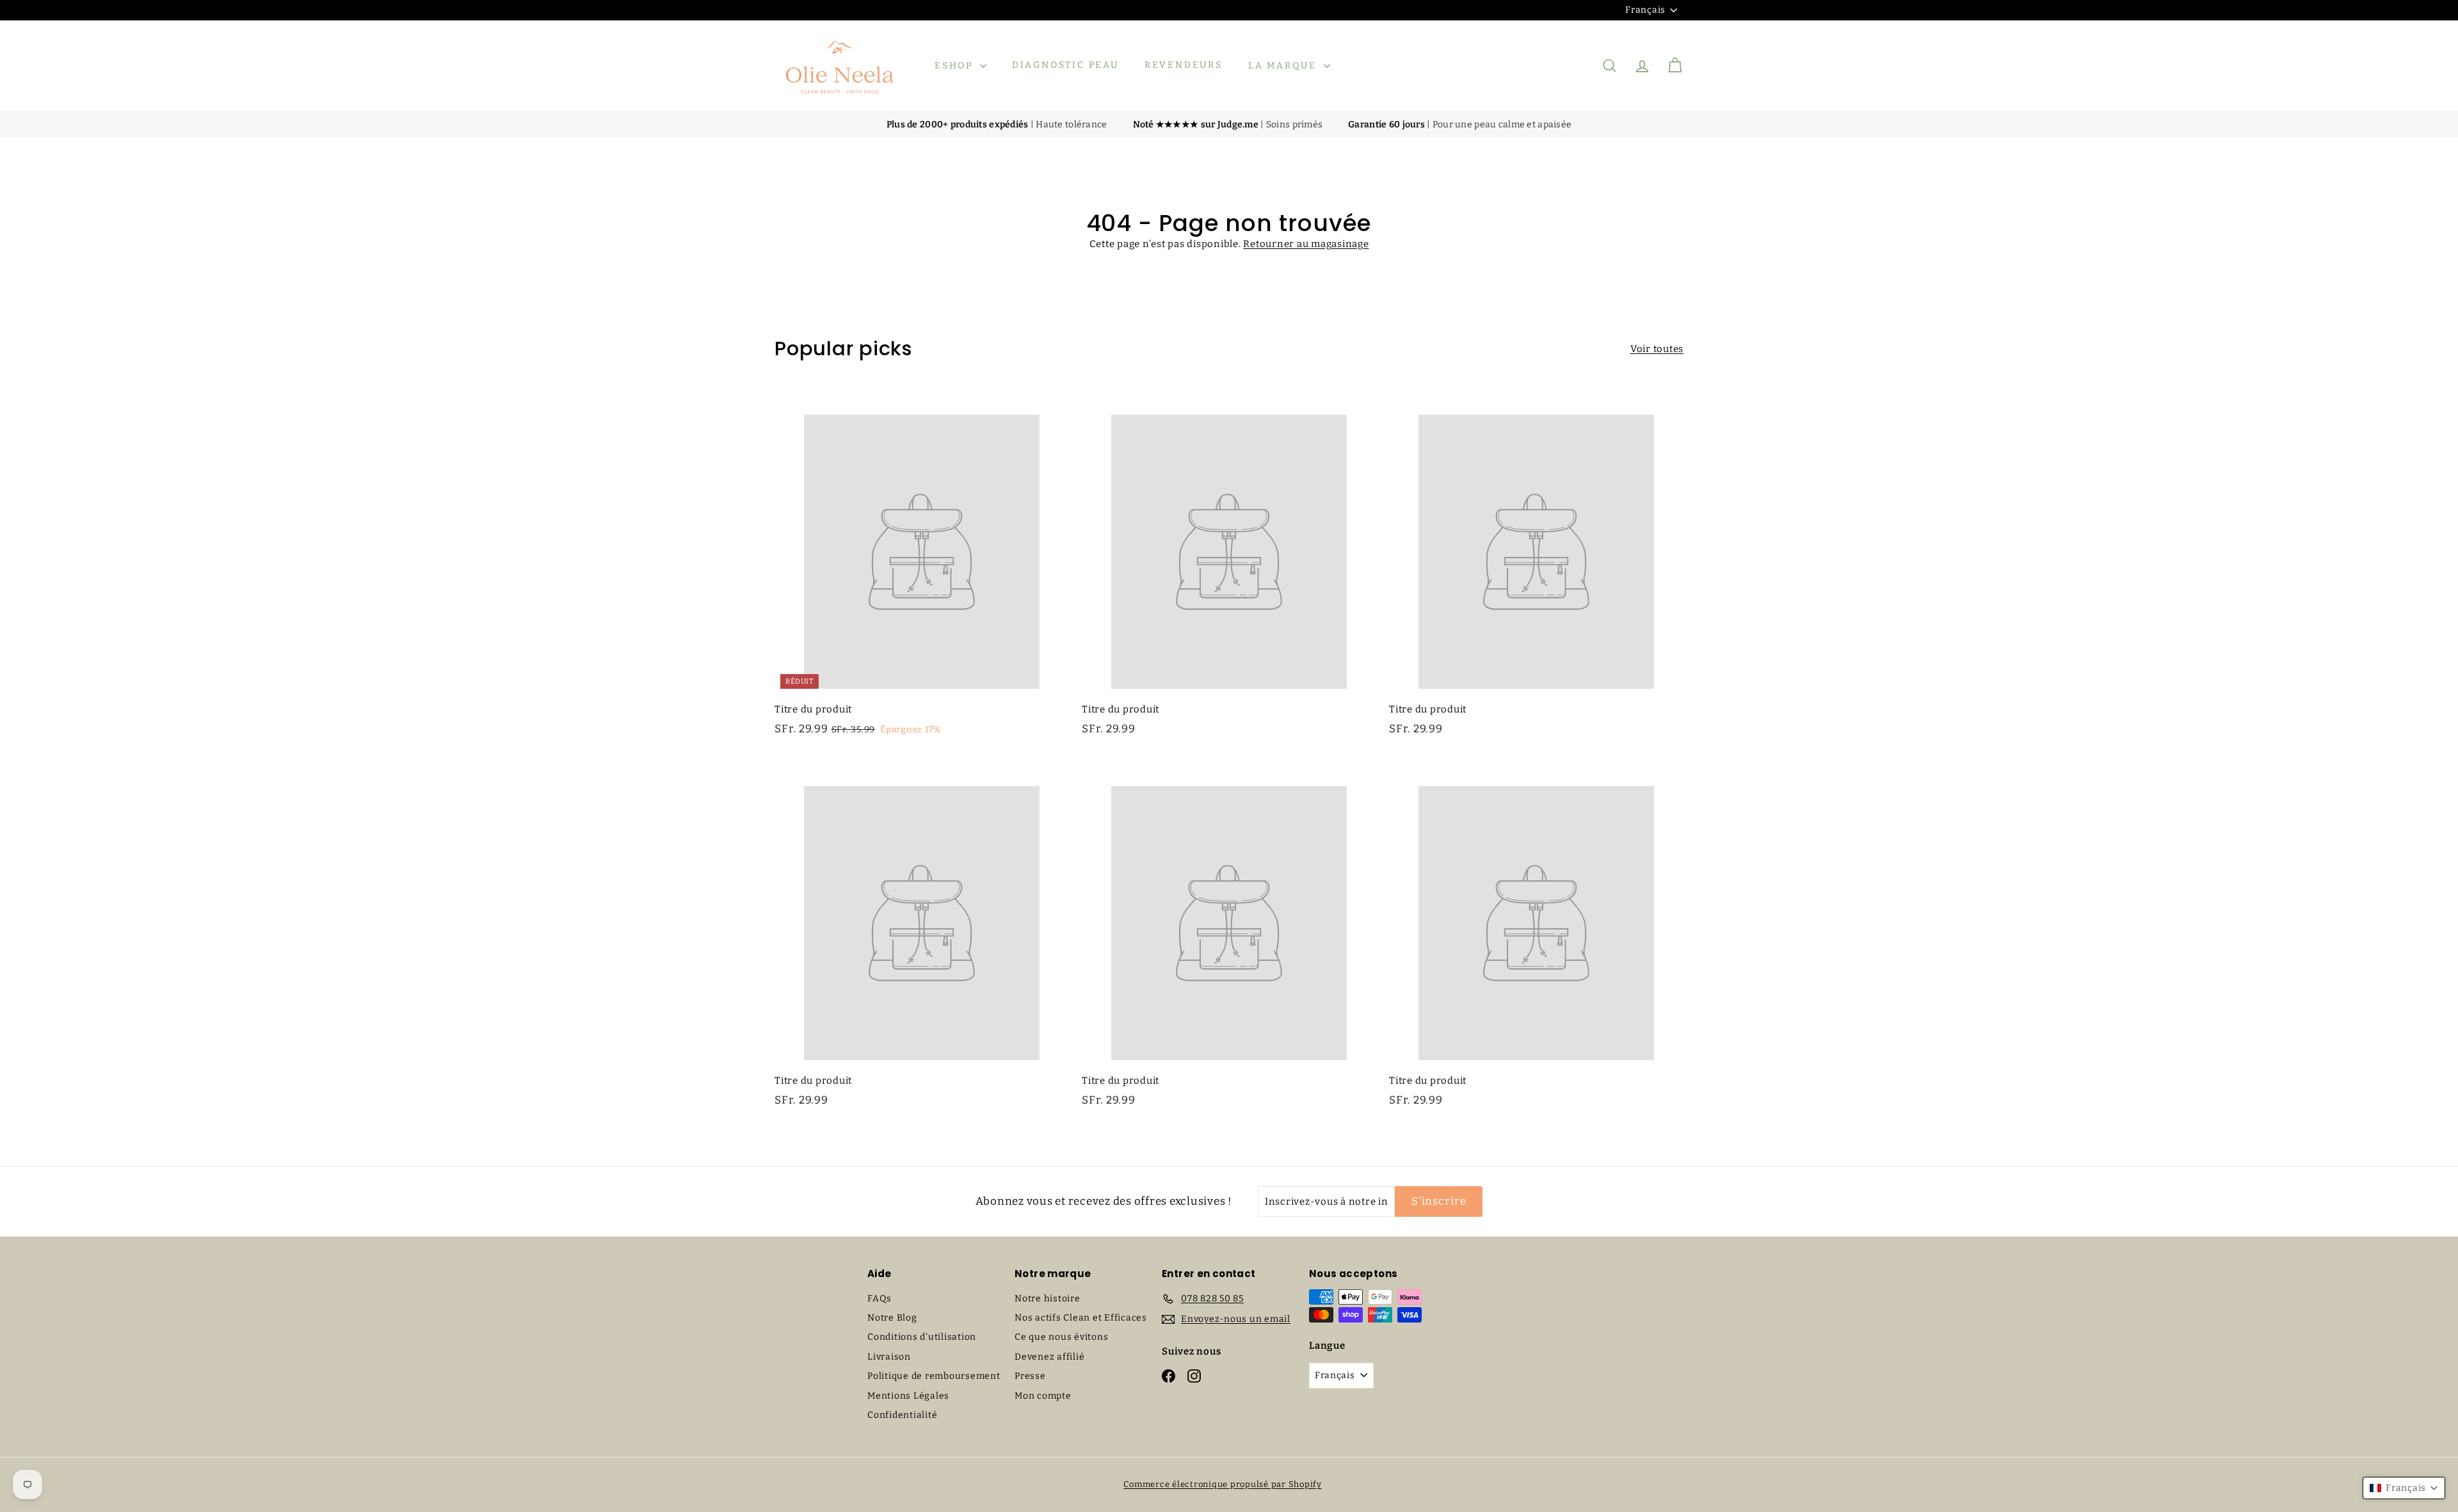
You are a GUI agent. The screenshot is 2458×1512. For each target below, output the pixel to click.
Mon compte (1043, 1396)
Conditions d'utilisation (922, 1337)
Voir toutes (1657, 349)
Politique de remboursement (934, 1376)
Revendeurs (1184, 66)
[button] (2404, 1488)
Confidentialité (902, 1415)
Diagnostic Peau (1065, 66)
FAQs (880, 1299)
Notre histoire (1048, 1299)
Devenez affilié (1049, 1357)
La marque (1284, 66)
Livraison (889, 1357)
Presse (1030, 1376)
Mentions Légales (908, 1396)
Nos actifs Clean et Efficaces (1081, 1318)
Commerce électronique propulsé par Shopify (1223, 1484)
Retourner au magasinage (1306, 244)
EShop (956, 66)
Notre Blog (892, 1318)
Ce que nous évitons (1061, 1337)
